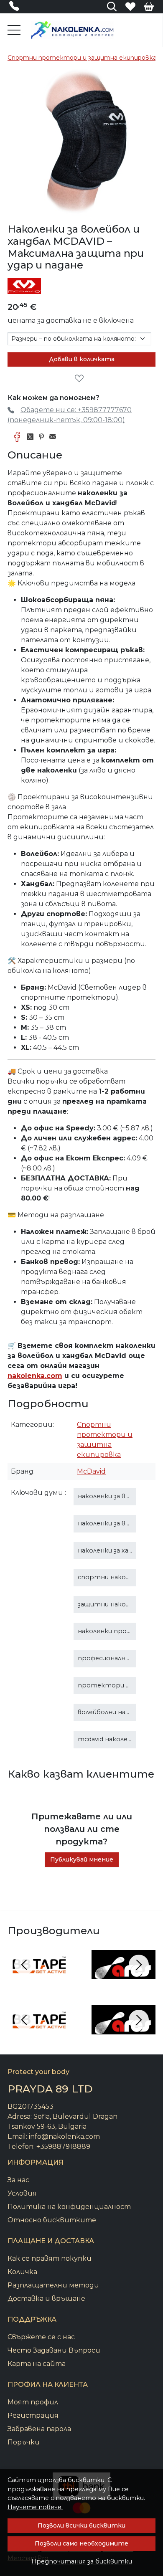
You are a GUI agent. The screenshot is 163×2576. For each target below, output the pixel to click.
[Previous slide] (24, 1965)
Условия (22, 2193)
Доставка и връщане (46, 2299)
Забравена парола (39, 2429)
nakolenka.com (35, 1376)
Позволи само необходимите (81, 2543)
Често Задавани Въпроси (54, 2350)
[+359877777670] (17, 8)
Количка (22, 2272)
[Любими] (130, 7)
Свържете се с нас (41, 2337)
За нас (18, 2180)
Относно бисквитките (52, 2220)
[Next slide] (139, 1965)
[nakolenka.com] (72, 30)
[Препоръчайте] (55, 437)
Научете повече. (35, 2507)
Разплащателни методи (53, 2285)
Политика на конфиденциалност (69, 2207)
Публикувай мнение (82, 1859)
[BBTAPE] (39, 1980)
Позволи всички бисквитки (81, 2525)
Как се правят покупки (50, 2258)
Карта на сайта (37, 2364)
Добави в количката (82, 359)
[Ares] (124, 1980)
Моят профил (33, 2402)
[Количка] (149, 7)
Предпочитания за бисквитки (82, 2561)
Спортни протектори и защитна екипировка (82, 58)
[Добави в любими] (81, 379)
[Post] (32, 437)
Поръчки (24, 2442)
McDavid (91, 1471)
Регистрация (33, 2415)
